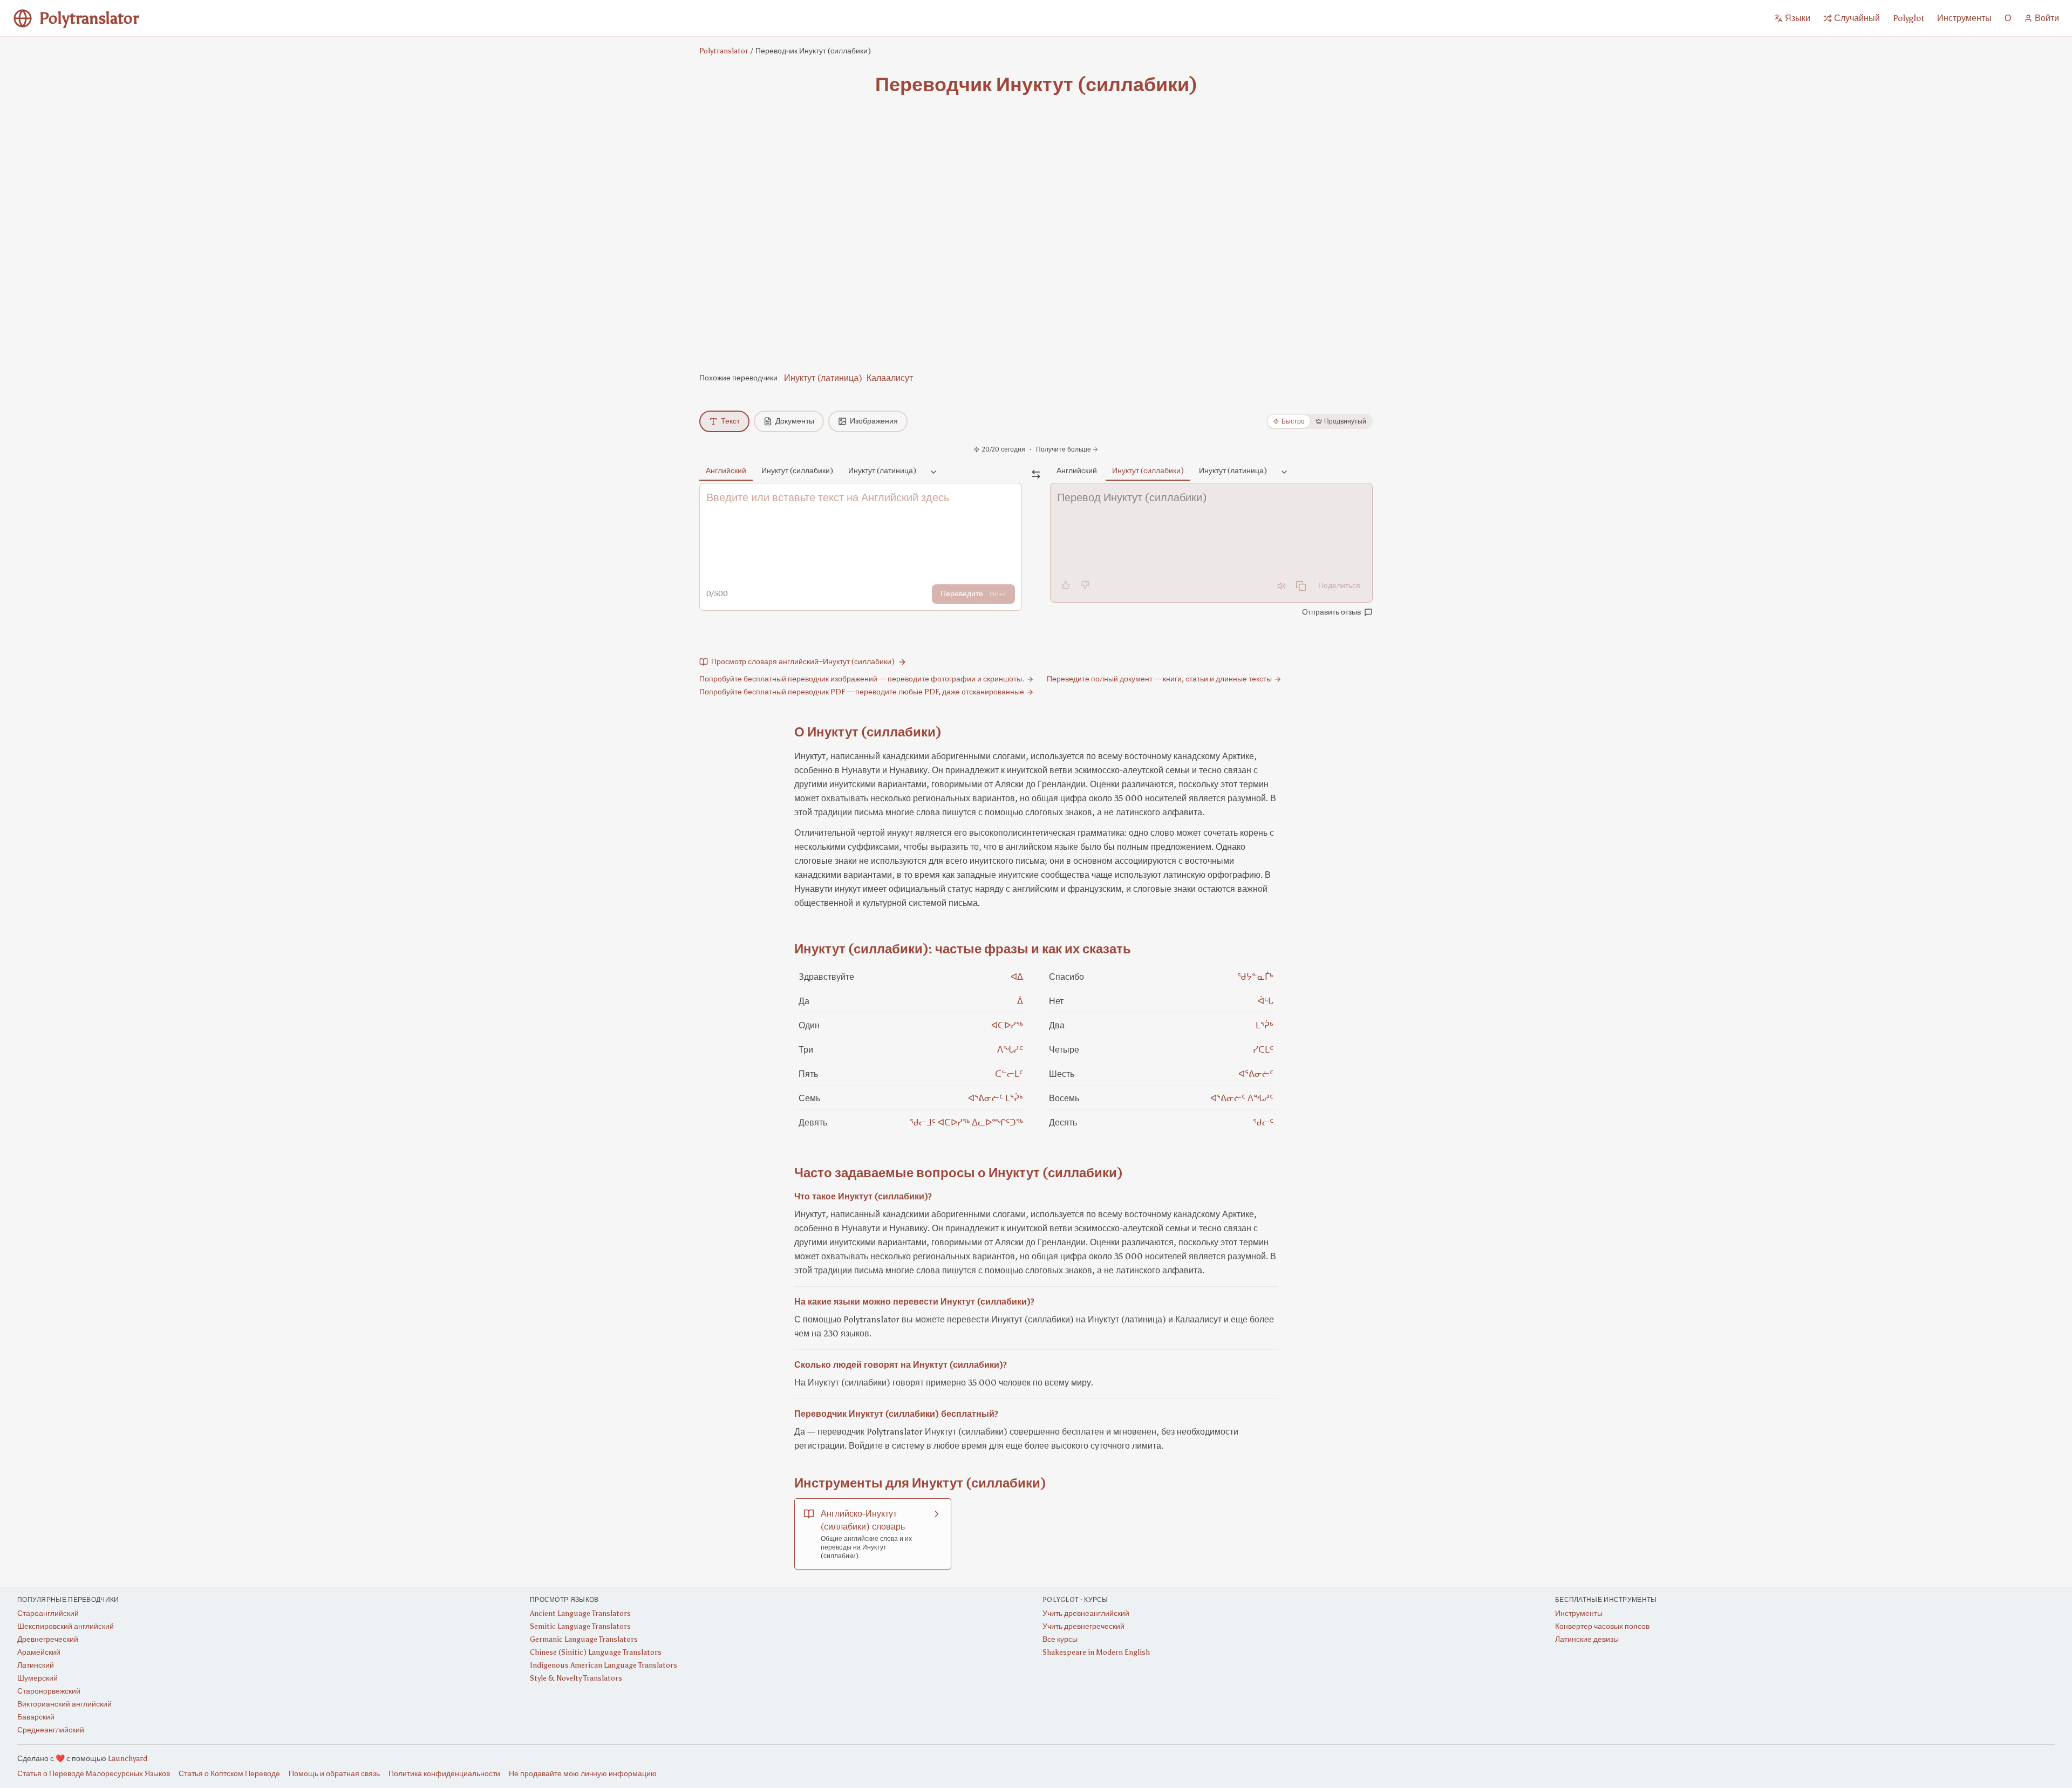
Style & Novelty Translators (576, 1678)
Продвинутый (1345, 421)
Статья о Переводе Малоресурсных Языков (94, 1774)
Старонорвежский (49, 1691)
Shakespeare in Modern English (1096, 1652)
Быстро (1293, 421)
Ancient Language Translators (580, 1613)
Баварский (36, 1717)
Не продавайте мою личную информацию (583, 1774)
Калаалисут (890, 378)
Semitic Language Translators (580, 1626)
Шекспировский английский (66, 1626)
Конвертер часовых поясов (1602, 1626)
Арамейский (39, 1652)
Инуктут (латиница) (823, 378)
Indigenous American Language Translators (604, 1665)
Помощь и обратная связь (334, 1774)
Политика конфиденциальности (444, 1774)
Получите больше (1064, 449)
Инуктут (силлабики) (797, 471)
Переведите (973, 594)
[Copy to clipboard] (1301, 586)
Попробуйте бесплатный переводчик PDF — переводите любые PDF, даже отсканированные (862, 692)
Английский (726, 471)
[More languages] (933, 473)
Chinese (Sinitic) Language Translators (596, 1652)
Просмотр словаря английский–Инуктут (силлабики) (803, 662)
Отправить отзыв (1331, 612)
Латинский (36, 1665)
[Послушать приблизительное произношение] (1282, 586)
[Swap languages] (1036, 474)
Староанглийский (48, 1613)
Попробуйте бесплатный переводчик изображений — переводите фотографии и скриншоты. (862, 679)
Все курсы (1060, 1639)
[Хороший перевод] (1066, 585)
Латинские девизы (1587, 1639)
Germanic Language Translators (584, 1639)
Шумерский (38, 1678)
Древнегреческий (48, 1639)
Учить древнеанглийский (1086, 1613)
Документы (795, 421)
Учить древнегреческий (1083, 1626)
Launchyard (128, 1759)
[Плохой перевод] (1085, 585)
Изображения (874, 421)
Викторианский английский (64, 1704)
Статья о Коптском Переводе (229, 1774)
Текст (730, 421)
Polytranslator (724, 51)
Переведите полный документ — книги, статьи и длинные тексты (1159, 679)
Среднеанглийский (51, 1730)
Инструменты (1579, 1613)
